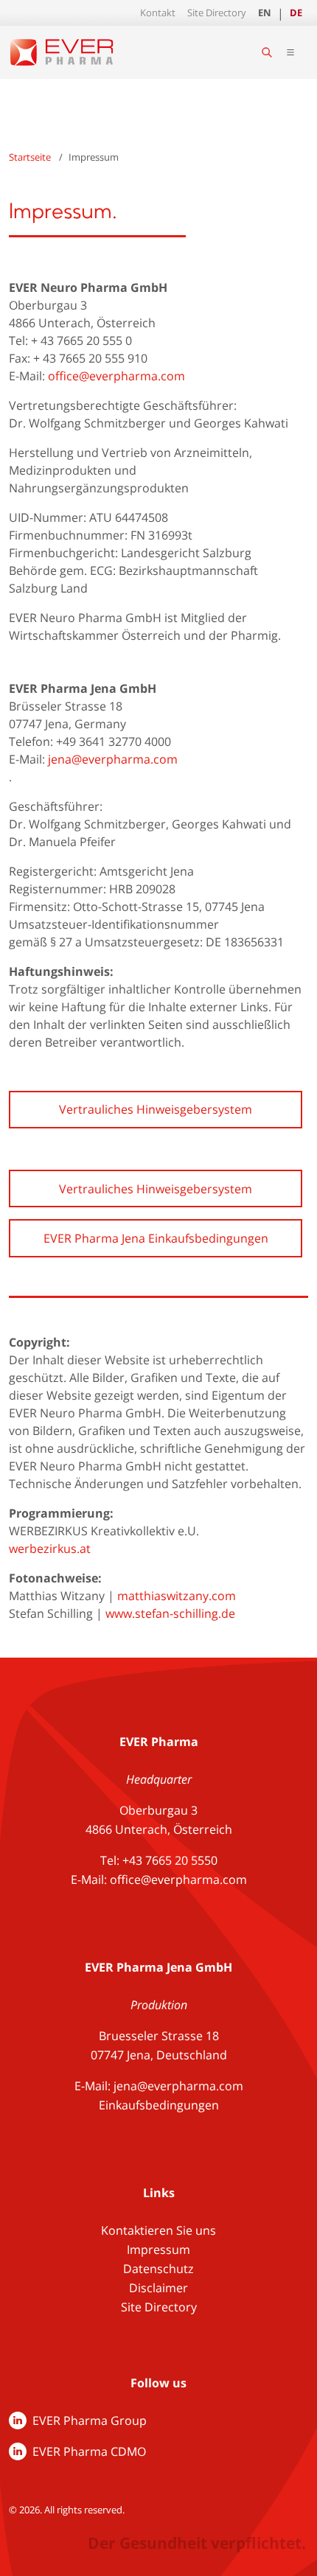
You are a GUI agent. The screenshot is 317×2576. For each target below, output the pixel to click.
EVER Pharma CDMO (89, 2451)
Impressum (158, 2249)
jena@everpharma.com (113, 759)
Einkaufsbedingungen (159, 2105)
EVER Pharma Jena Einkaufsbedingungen (156, 1238)
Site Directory (217, 13)
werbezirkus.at (50, 1549)
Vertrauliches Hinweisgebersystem (156, 1109)
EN (265, 13)
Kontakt (158, 13)
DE (296, 13)
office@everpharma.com (116, 376)
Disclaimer (158, 2288)
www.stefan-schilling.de (170, 1613)
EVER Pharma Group (90, 2420)
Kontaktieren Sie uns (158, 2230)
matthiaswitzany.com (177, 1596)
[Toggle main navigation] (290, 52)
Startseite (30, 157)
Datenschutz (158, 2269)
